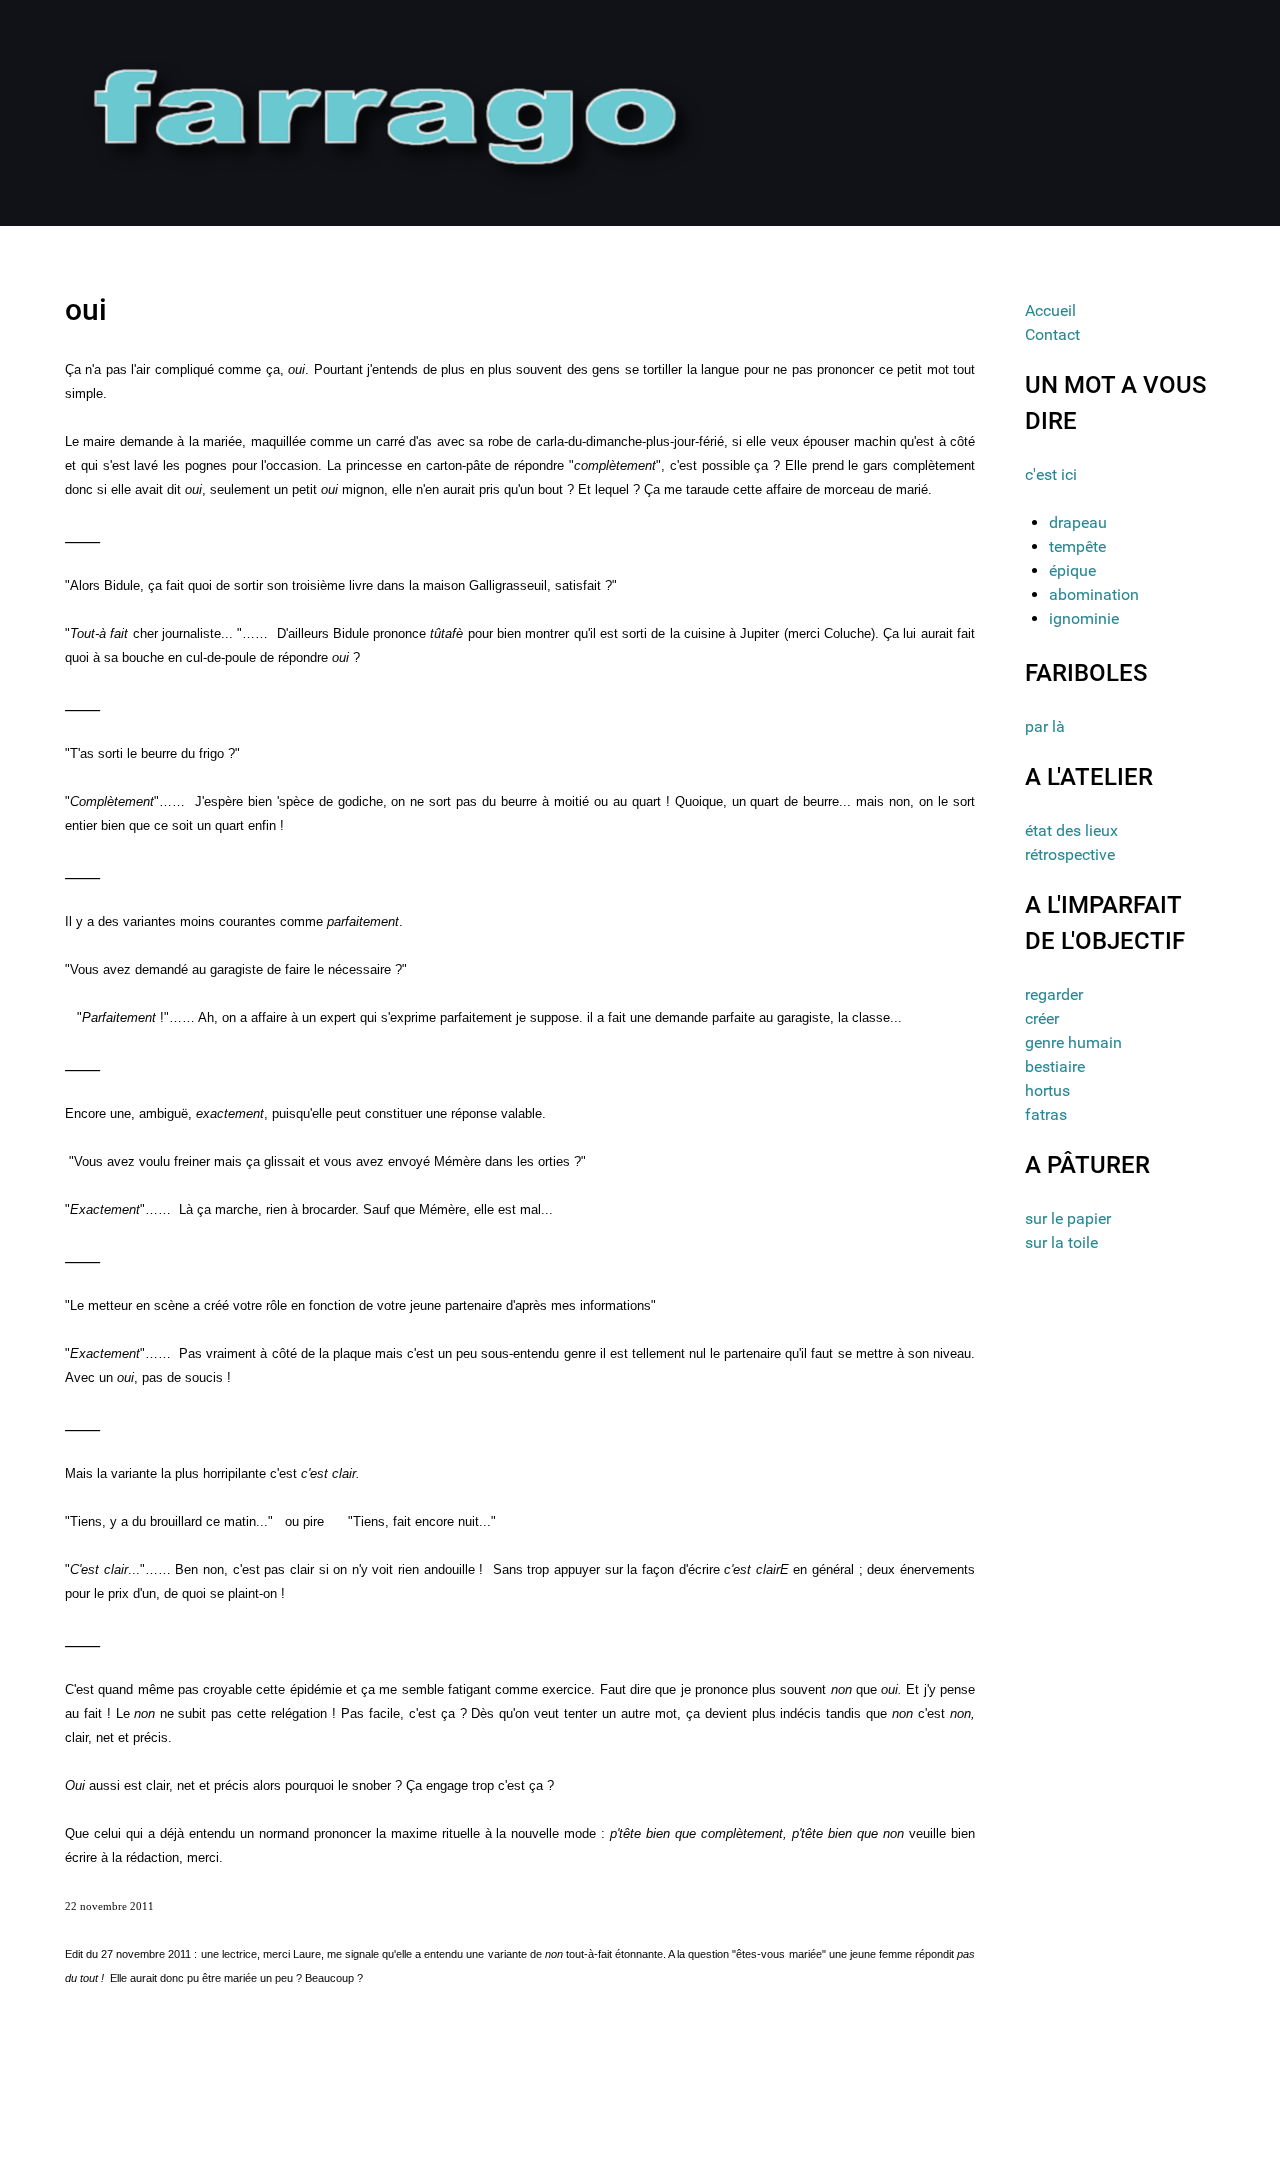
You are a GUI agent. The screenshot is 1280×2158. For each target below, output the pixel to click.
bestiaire (1055, 1066)
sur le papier (1068, 1218)
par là (1045, 726)
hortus (1047, 1090)
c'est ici (1051, 474)
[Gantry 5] (388, 111)
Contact (1052, 334)
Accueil (1050, 310)
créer (1042, 1018)
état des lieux (1071, 830)
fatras (1046, 1114)
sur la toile (1061, 1242)
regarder (1054, 994)
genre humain (1073, 1042)
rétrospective (1070, 854)
